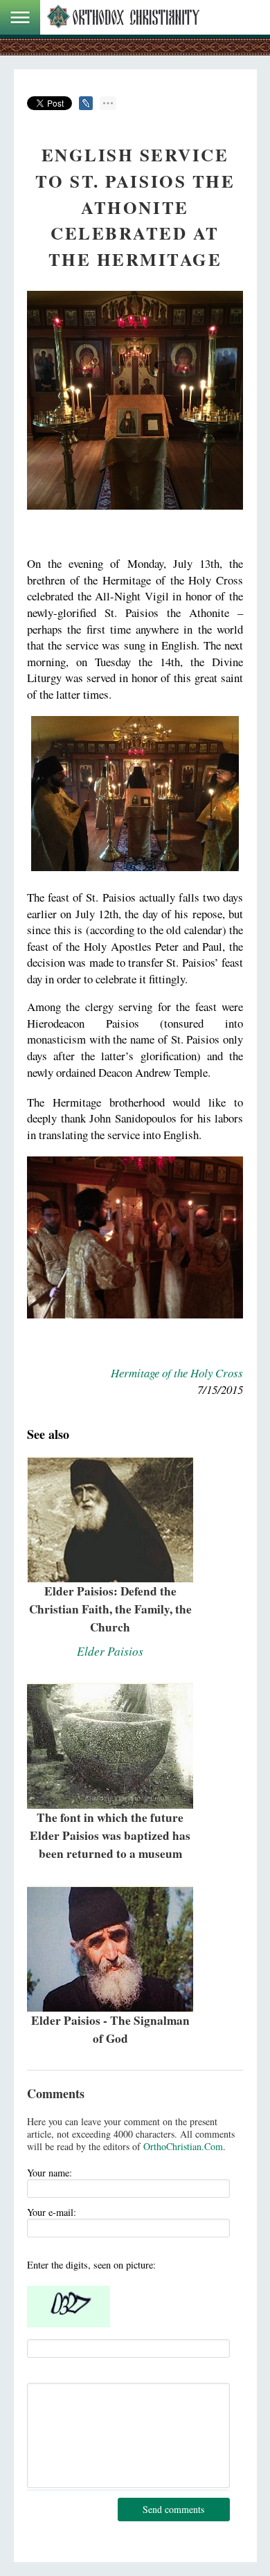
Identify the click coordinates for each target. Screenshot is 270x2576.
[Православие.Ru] (123, 17)
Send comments (173, 2509)
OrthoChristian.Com (183, 2146)
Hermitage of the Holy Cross (177, 1373)
